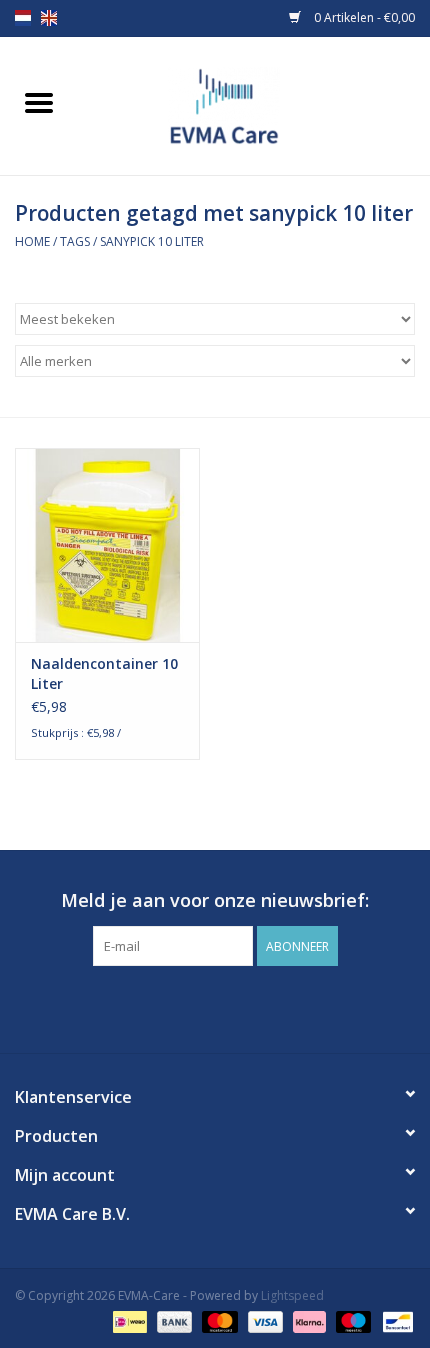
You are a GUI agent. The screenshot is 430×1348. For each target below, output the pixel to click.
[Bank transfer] (172, 1320)
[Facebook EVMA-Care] (197, 1007)
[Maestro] (351, 1320)
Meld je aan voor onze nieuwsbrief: (215, 900)
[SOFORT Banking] (307, 1320)
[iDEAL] (128, 1320)
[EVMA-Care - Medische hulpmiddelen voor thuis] (253, 104)
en (49, 18)
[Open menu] (39, 102)
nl (23, 18)
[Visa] (263, 1320)
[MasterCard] (217, 1320)
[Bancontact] (394, 1320)
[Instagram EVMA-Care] (233, 1007)
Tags (75, 241)
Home (32, 241)
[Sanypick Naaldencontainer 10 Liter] (107, 545)
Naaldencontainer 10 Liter (104, 673)
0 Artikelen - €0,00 (363, 17)
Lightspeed (292, 1295)
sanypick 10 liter (152, 241)
